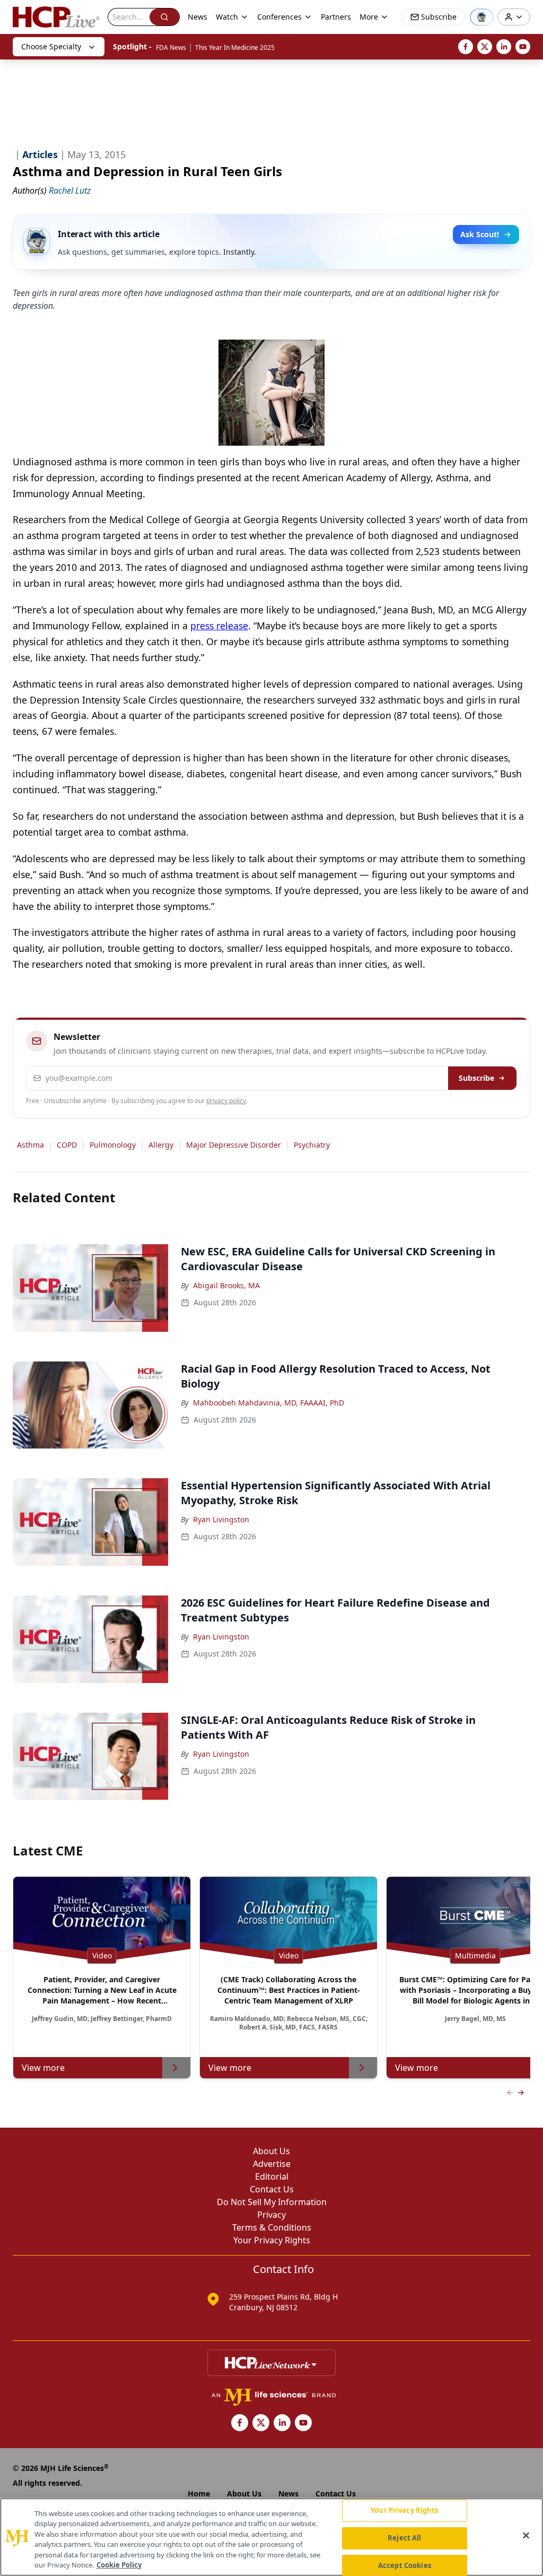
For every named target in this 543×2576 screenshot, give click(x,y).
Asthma (30, 1145)
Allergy (161, 1145)
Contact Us (272, 2189)
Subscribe (476, 1078)
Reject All (404, 2538)
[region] (271, 2537)
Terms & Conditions (272, 2227)
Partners (336, 17)
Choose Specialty (51, 46)
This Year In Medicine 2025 (235, 47)
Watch (227, 17)
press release (219, 626)
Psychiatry (312, 1145)
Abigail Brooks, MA (226, 1285)
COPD (67, 1145)
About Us (271, 2151)
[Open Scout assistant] (481, 17)
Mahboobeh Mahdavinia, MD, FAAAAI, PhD (269, 1403)
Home (199, 2493)
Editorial (272, 2176)
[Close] (526, 2536)
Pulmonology (113, 1145)
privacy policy (226, 1101)
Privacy (271, 2215)
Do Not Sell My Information (272, 2202)
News (198, 17)
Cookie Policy (119, 2565)
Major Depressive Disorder (234, 1145)
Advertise (272, 2164)
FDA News (171, 47)
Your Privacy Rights (272, 2240)
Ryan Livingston (221, 1519)
